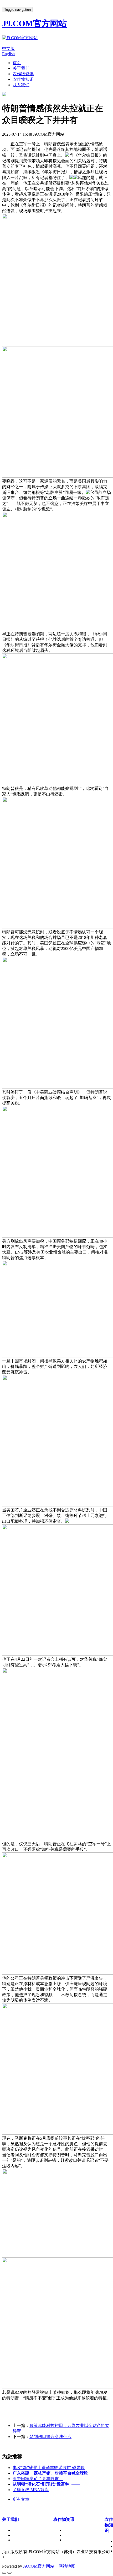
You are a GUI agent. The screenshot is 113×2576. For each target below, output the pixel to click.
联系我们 (21, 85)
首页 (17, 63)
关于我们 (21, 68)
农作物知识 (23, 79)
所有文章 (21, 2499)
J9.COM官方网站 (39, 2566)
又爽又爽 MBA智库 (31, 2490)
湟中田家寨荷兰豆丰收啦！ (38, 2479)
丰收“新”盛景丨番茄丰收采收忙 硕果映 (49, 2468)
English (8, 54)
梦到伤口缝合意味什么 (50, 2437)
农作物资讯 (23, 74)
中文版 (8, 48)
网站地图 (67, 2566)
